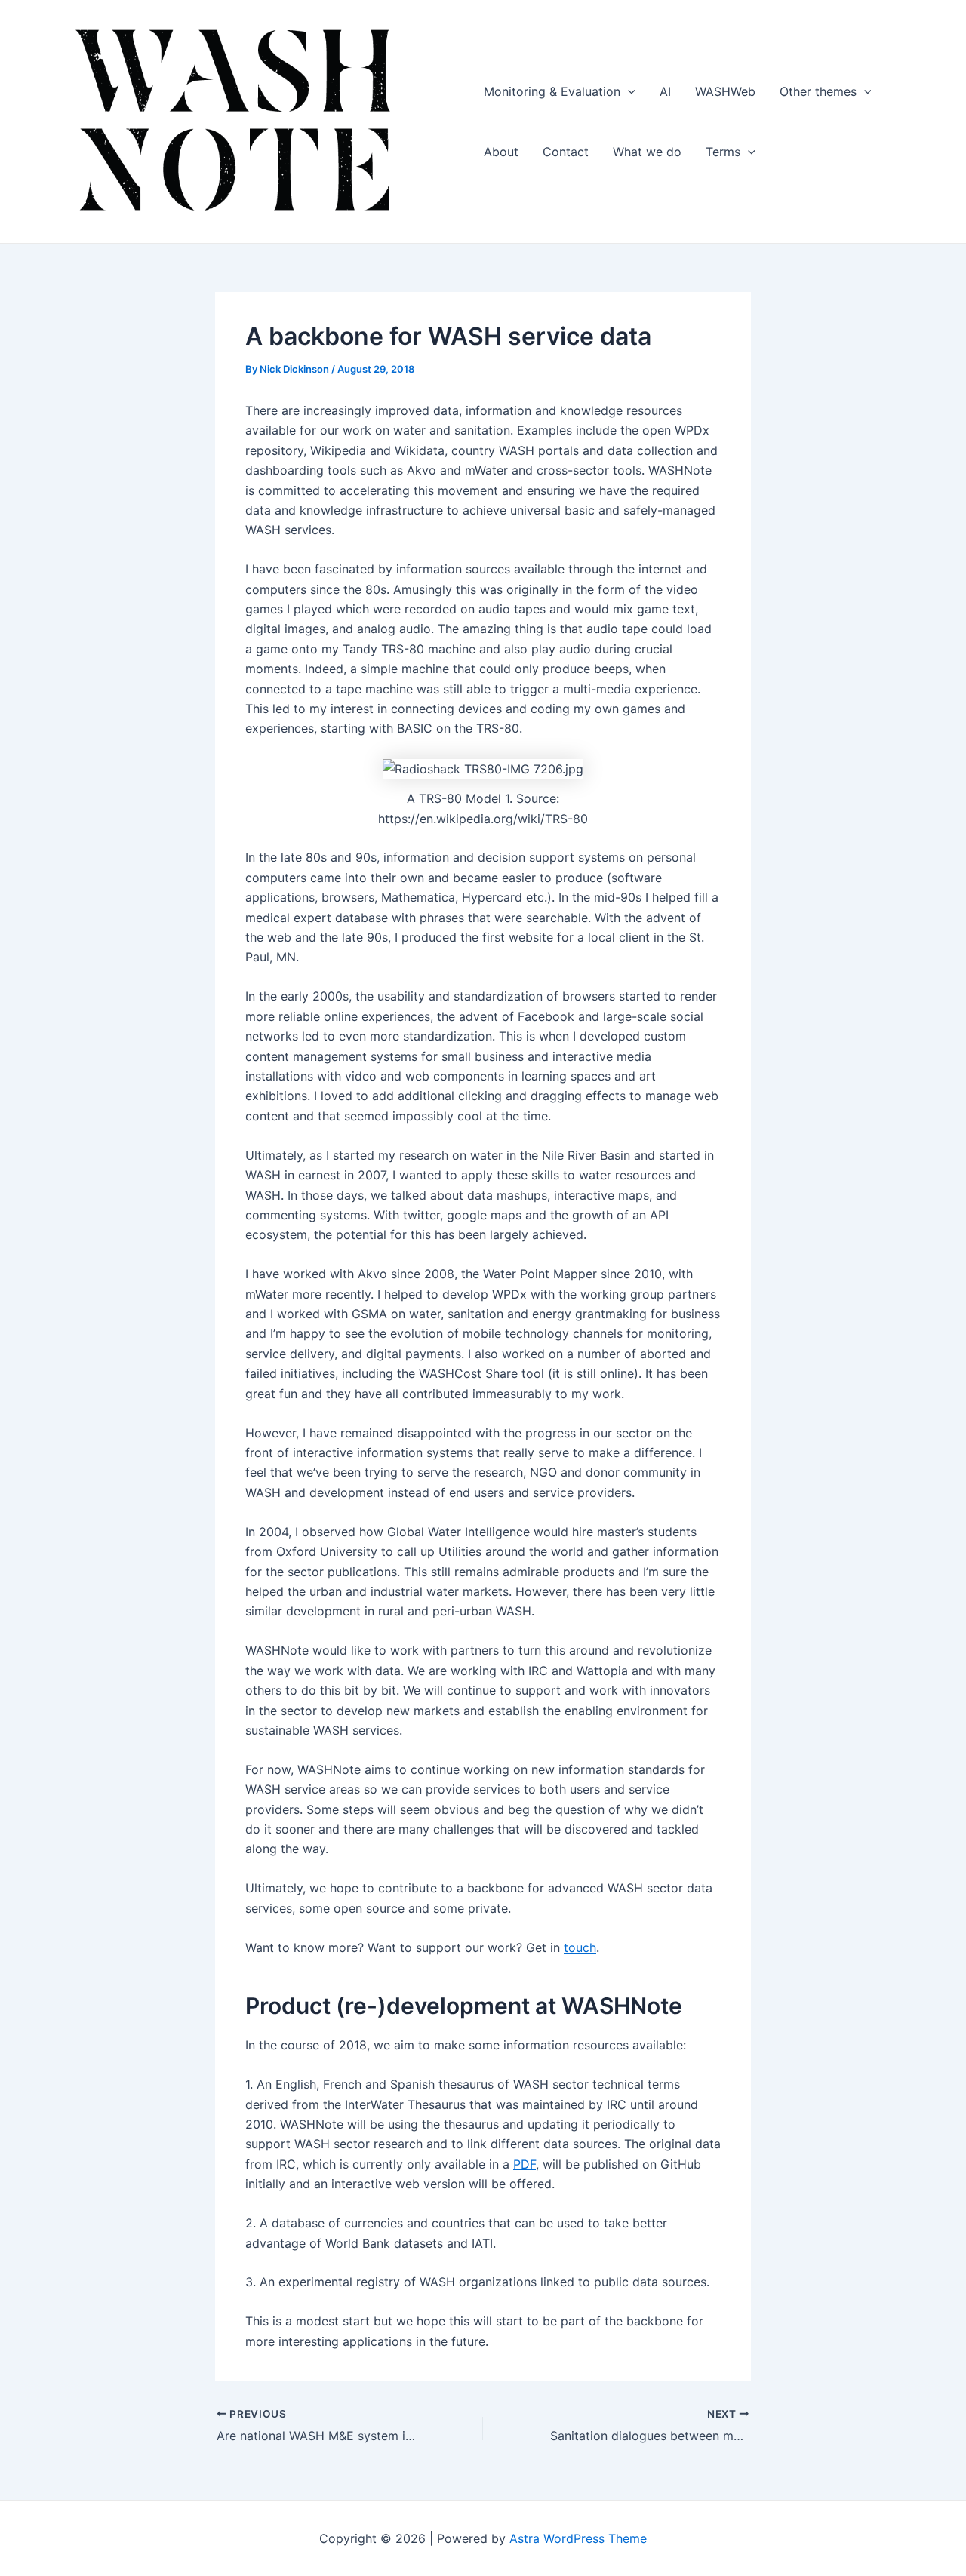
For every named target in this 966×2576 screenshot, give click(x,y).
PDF (525, 2164)
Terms (723, 152)
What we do (647, 152)
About (501, 152)
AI (665, 91)
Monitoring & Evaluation (552, 91)
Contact (566, 152)
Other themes (818, 91)
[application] (628, 91)
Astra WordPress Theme (578, 2538)
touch (580, 1947)
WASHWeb (725, 91)
